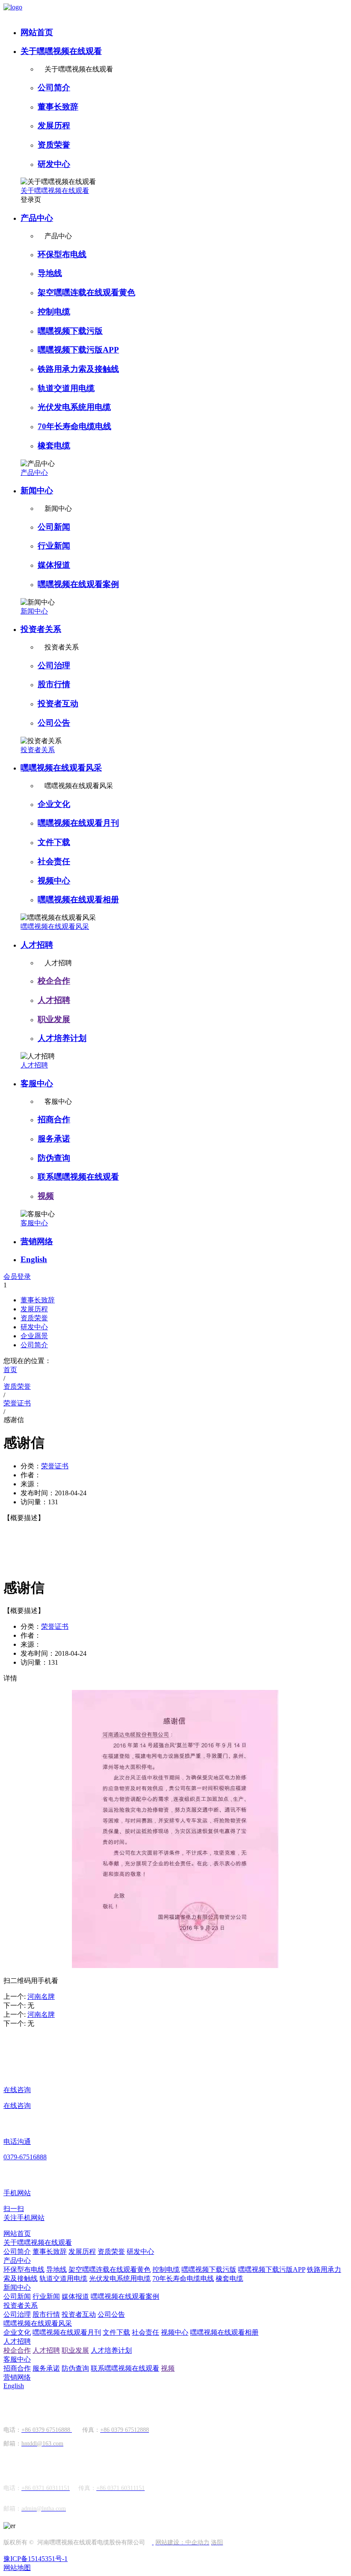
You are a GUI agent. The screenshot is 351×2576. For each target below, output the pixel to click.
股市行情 (54, 684)
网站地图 (17, 2568)
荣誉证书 (55, 1466)
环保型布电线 (62, 254)
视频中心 (54, 881)
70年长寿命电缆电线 (74, 426)
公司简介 (54, 87)
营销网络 (37, 1241)
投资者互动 (58, 704)
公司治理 (54, 665)
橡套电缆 (54, 446)
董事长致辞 (58, 107)
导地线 (50, 273)
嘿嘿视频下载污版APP (78, 350)
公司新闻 (54, 527)
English (34, 1259)
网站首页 (37, 32)
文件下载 (54, 842)
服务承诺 (54, 1139)
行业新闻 (54, 546)
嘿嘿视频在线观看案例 (78, 584)
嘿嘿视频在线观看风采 (61, 768)
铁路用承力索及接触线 (78, 369)
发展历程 (54, 126)
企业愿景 (34, 1336)
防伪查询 (54, 1158)
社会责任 (54, 861)
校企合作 (54, 981)
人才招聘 (37, 945)
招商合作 (54, 1119)
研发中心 (54, 164)
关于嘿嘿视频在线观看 (61, 51)
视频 (46, 1196)
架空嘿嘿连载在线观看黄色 (86, 292)
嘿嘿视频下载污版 (70, 331)
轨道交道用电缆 (66, 388)
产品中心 (37, 218)
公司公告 (54, 723)
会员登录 (17, 1276)
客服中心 (37, 1083)
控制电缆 (54, 312)
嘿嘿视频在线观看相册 (78, 900)
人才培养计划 (62, 1038)
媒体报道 (54, 565)
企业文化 (54, 804)
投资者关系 (41, 629)
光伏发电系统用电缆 (74, 407)
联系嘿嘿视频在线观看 (78, 1177)
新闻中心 (37, 491)
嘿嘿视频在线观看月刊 (78, 823)
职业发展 (54, 1019)
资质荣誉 (54, 145)
